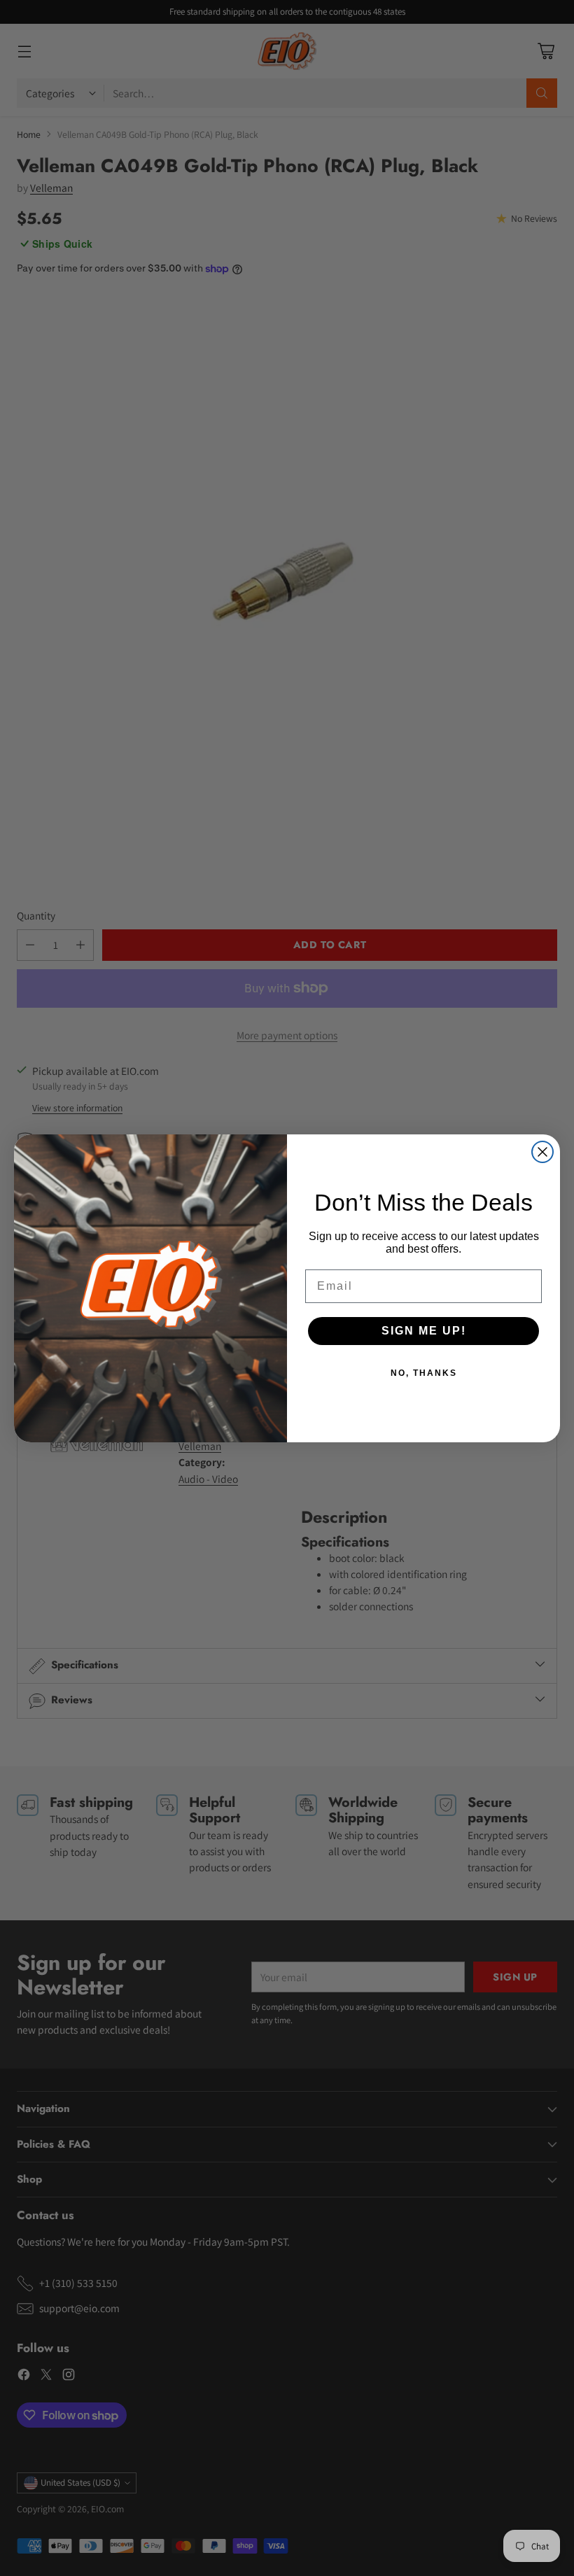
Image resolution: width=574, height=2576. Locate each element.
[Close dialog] (542, 1152)
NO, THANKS (424, 1373)
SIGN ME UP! (424, 1331)
